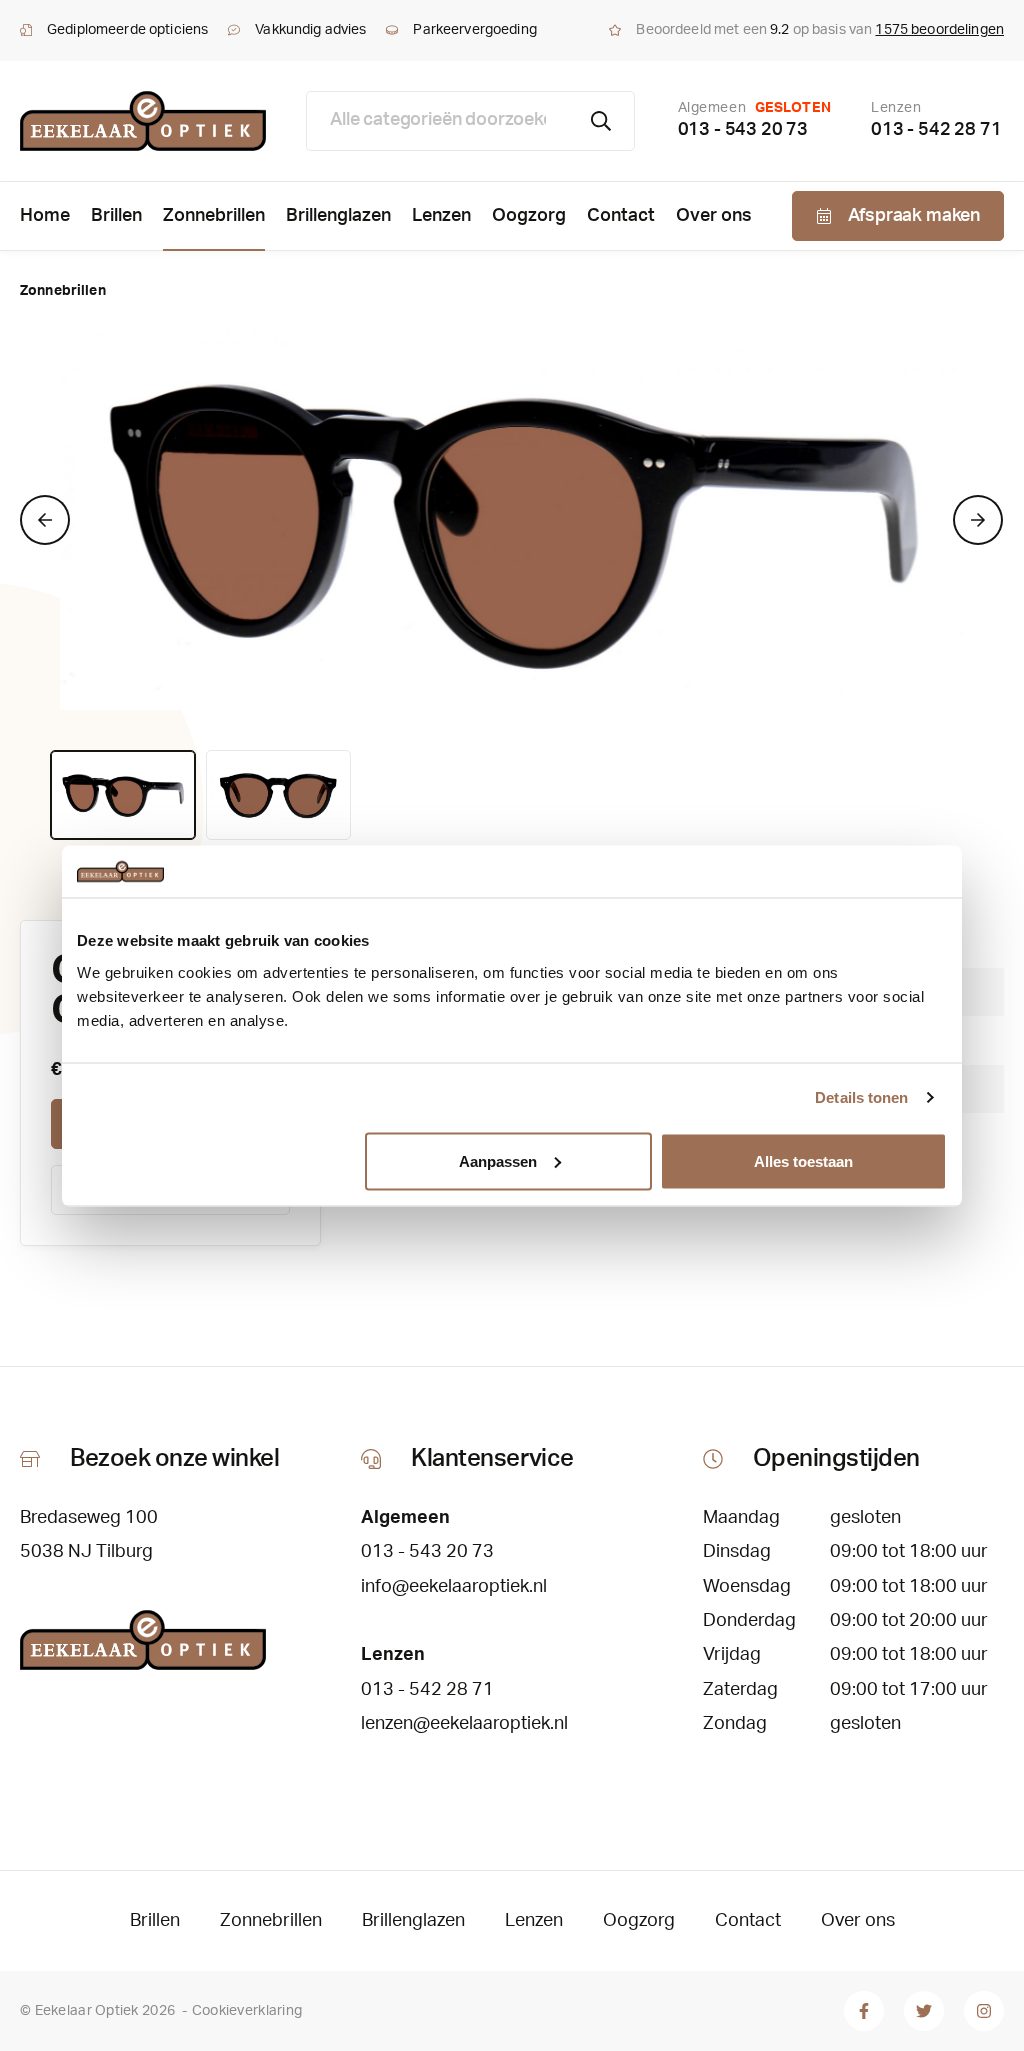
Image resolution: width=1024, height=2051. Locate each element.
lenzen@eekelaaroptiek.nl (464, 1724)
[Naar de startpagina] (143, 121)
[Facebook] (864, 2011)
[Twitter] (924, 2011)
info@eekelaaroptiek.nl (454, 1587)
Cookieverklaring (247, 2011)
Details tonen (861, 1097)
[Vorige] (45, 520)
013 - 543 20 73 (743, 130)
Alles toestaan (803, 1160)
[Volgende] (978, 520)
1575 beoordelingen (939, 30)
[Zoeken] (601, 121)
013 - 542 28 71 (936, 130)
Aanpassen (498, 1160)
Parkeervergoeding (474, 30)
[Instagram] (984, 2011)
